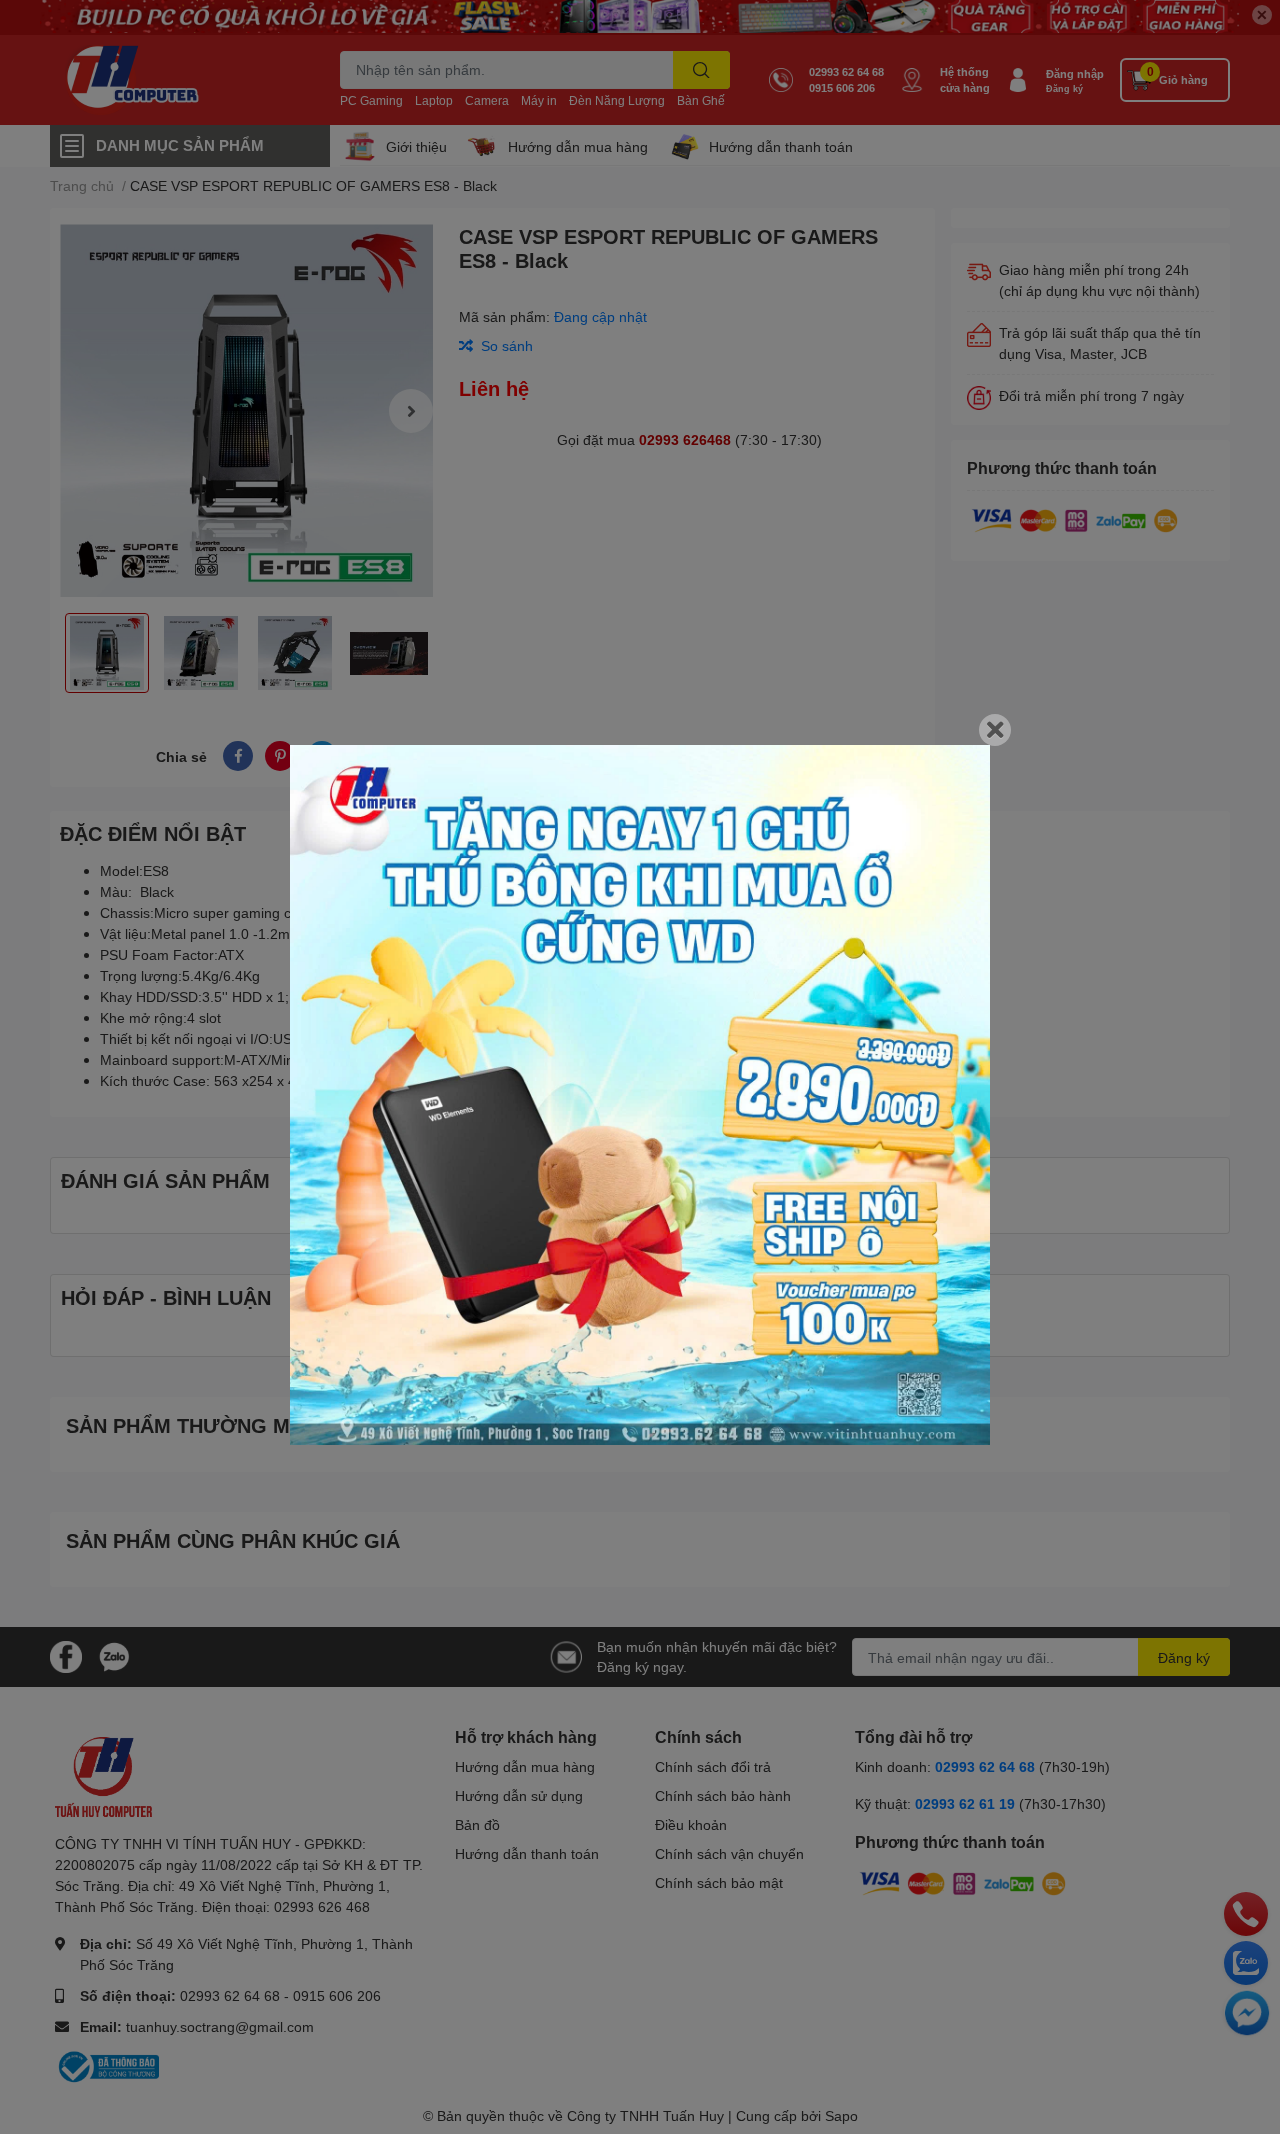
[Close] (995, 730)
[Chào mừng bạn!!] (640, 1095)
